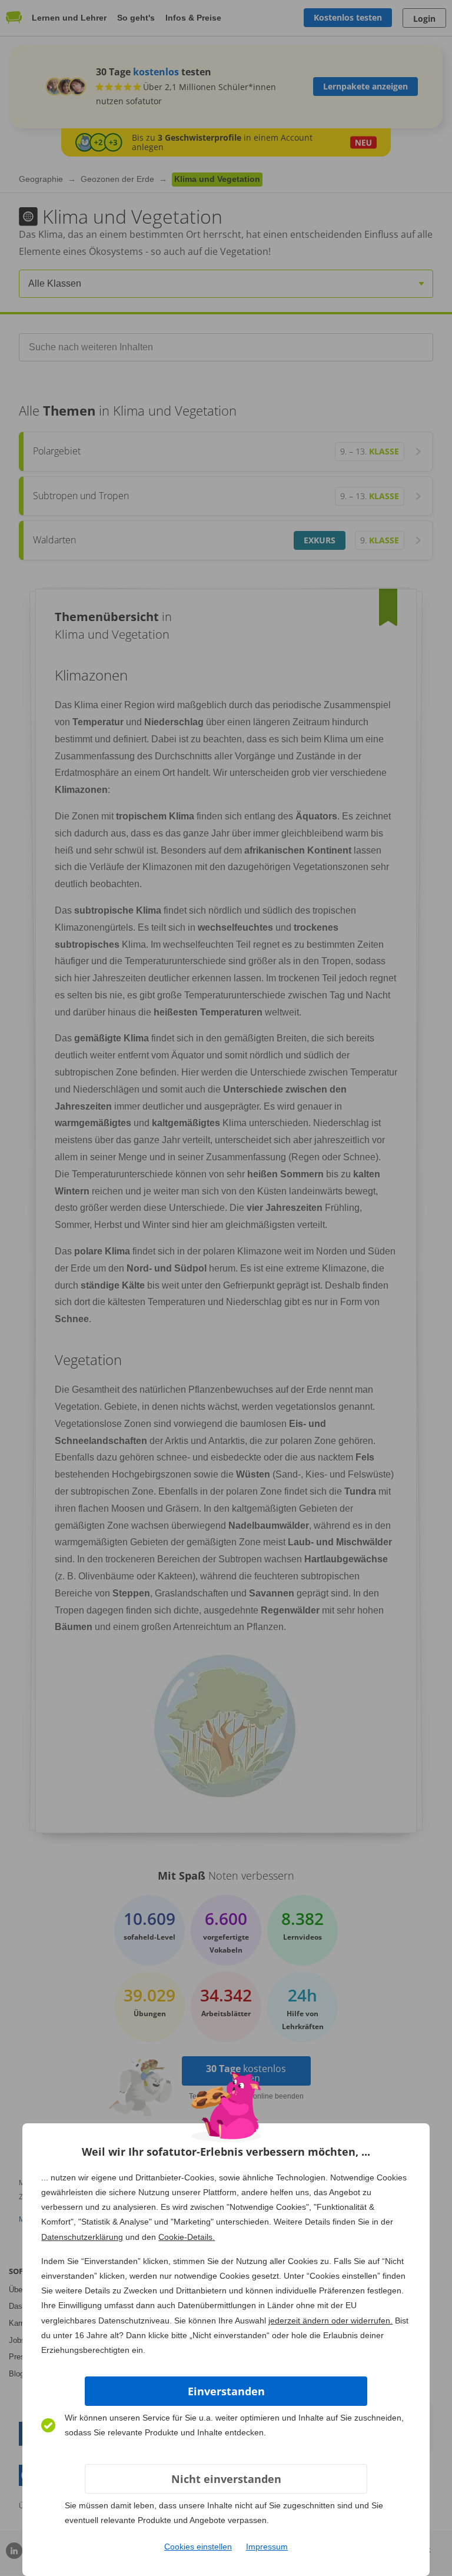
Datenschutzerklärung (82, 2237)
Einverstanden (226, 2391)
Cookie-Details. (187, 2237)
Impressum (267, 2547)
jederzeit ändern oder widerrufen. (330, 2321)
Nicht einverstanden (226, 2479)
